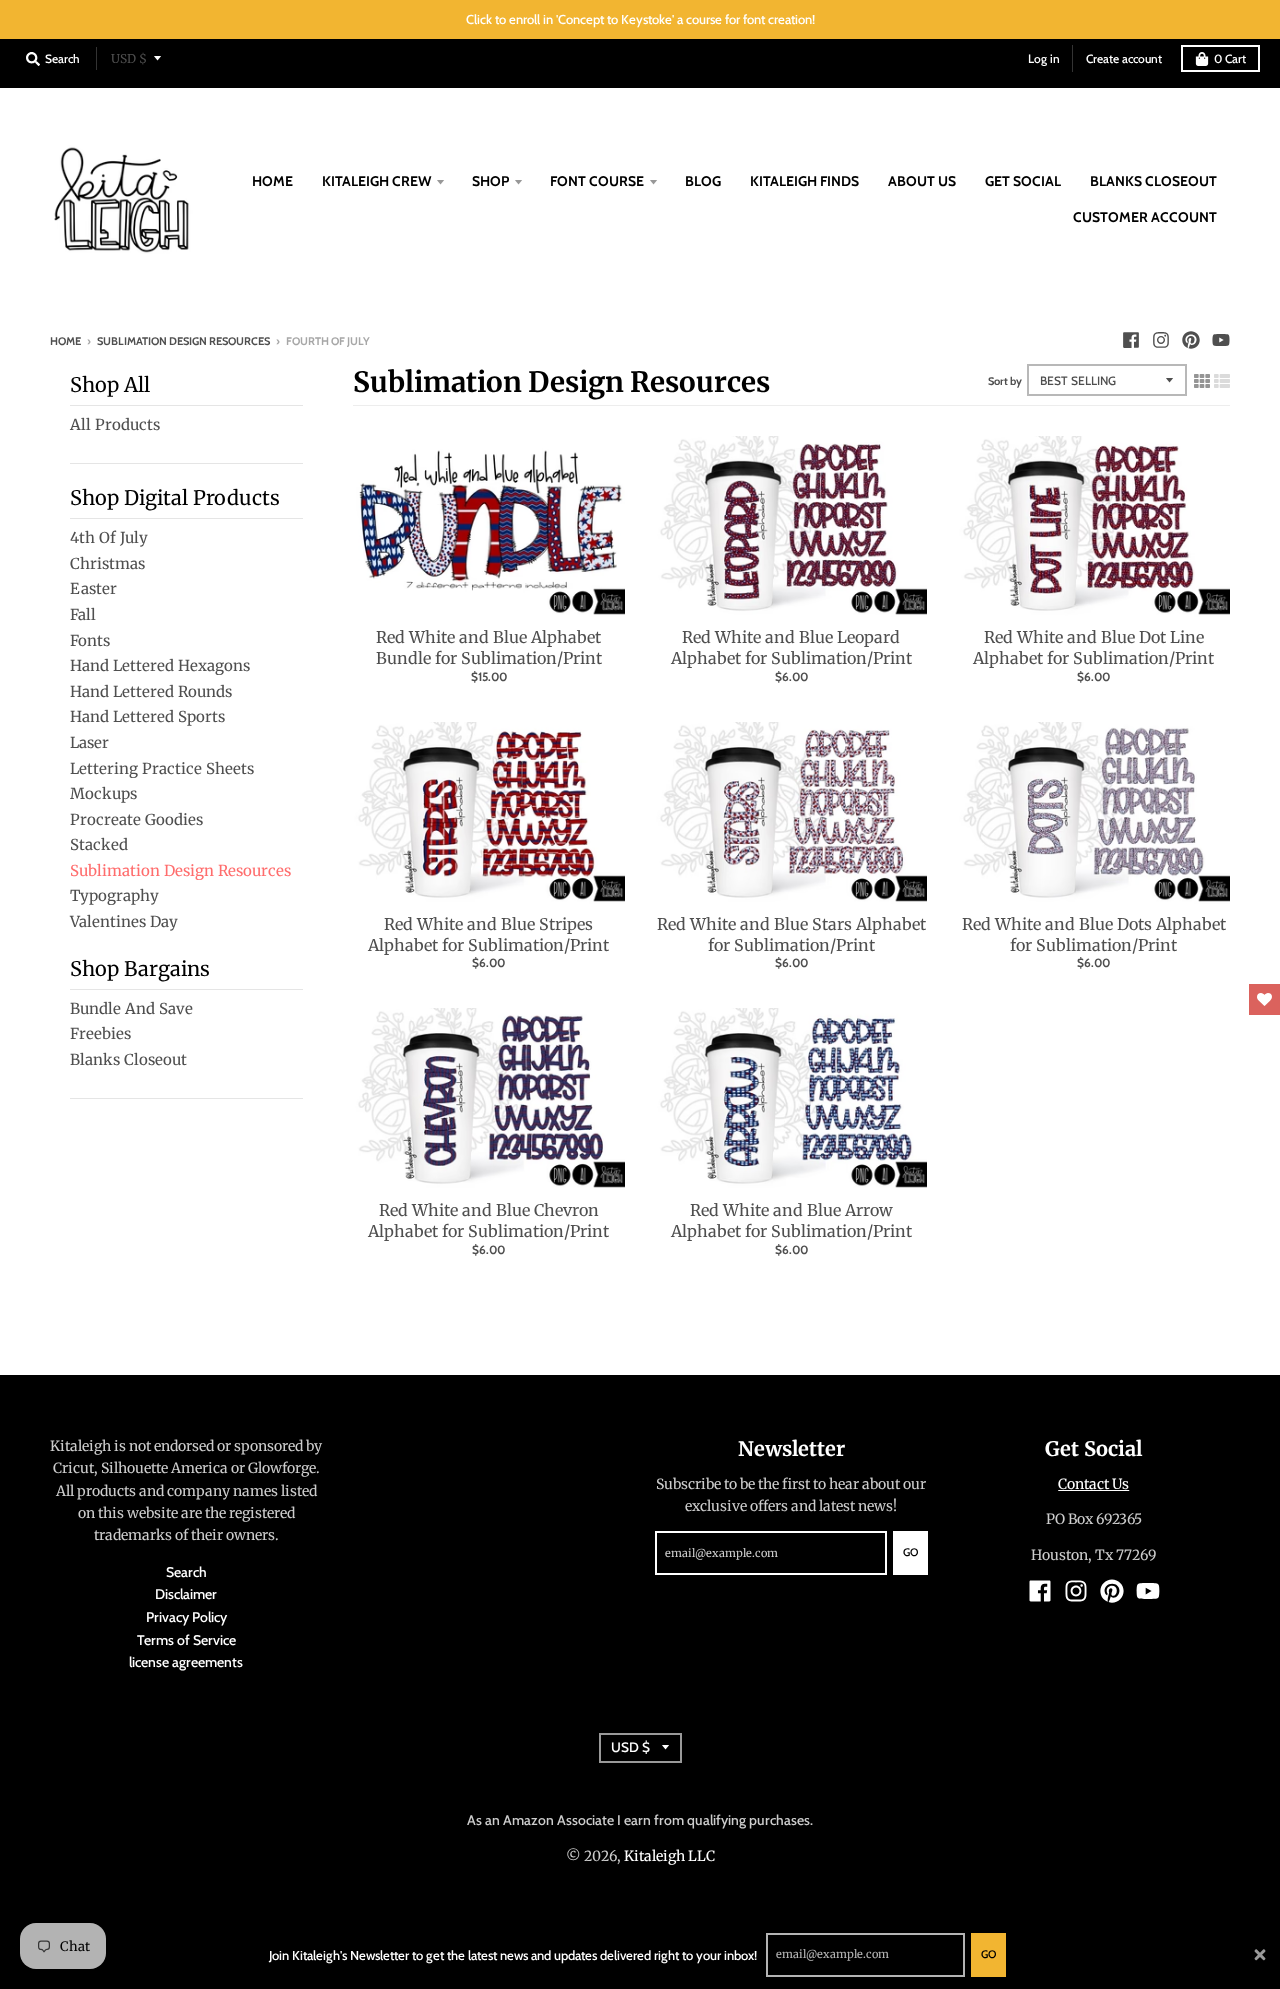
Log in (1044, 58)
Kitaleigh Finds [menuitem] (804, 181)
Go (988, 1954)
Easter (93, 588)
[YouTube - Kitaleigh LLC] (1221, 340)
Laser (89, 742)
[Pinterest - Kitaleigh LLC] (1191, 340)
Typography (114, 895)
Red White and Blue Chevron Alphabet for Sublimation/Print (488, 1220)
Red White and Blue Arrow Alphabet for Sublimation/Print (791, 1220)
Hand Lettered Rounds (151, 691)
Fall (83, 614)
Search (186, 1572)
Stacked (99, 844)
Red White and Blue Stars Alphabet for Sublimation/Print (791, 934)
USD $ (129, 58)
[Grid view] (1202, 378)
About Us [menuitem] (922, 181)
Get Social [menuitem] (1023, 181)
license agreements (186, 1662)
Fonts (90, 640)
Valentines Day (124, 921)
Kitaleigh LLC (669, 1856)
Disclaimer (186, 1594)
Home (65, 341)
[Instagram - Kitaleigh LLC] (1161, 340)
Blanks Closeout (128, 1059)
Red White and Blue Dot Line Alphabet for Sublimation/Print (1093, 647)
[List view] (1222, 378)
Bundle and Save (131, 1008)
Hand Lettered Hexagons (160, 665)
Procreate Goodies (136, 819)
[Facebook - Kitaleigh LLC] (1131, 340)
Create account (1124, 58)
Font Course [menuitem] (597, 181)
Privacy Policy (186, 1617)
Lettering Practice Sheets (162, 768)
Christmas (107, 563)
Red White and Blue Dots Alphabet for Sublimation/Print (1094, 934)
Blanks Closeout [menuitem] (1153, 181)
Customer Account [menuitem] (1145, 217)
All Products (115, 424)
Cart (1230, 58)
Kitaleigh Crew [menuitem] (376, 181)
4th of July (109, 537)
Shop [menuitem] (490, 181)
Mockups (103, 793)
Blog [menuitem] (703, 181)
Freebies (100, 1033)
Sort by (1005, 381)
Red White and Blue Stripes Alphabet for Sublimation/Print (488, 934)
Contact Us (1093, 1484)
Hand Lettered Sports (147, 716)
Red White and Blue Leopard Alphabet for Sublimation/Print (791, 647)
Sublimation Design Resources (183, 341)
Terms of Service (186, 1640)
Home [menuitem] (272, 181)
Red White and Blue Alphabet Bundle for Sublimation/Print (489, 647)
